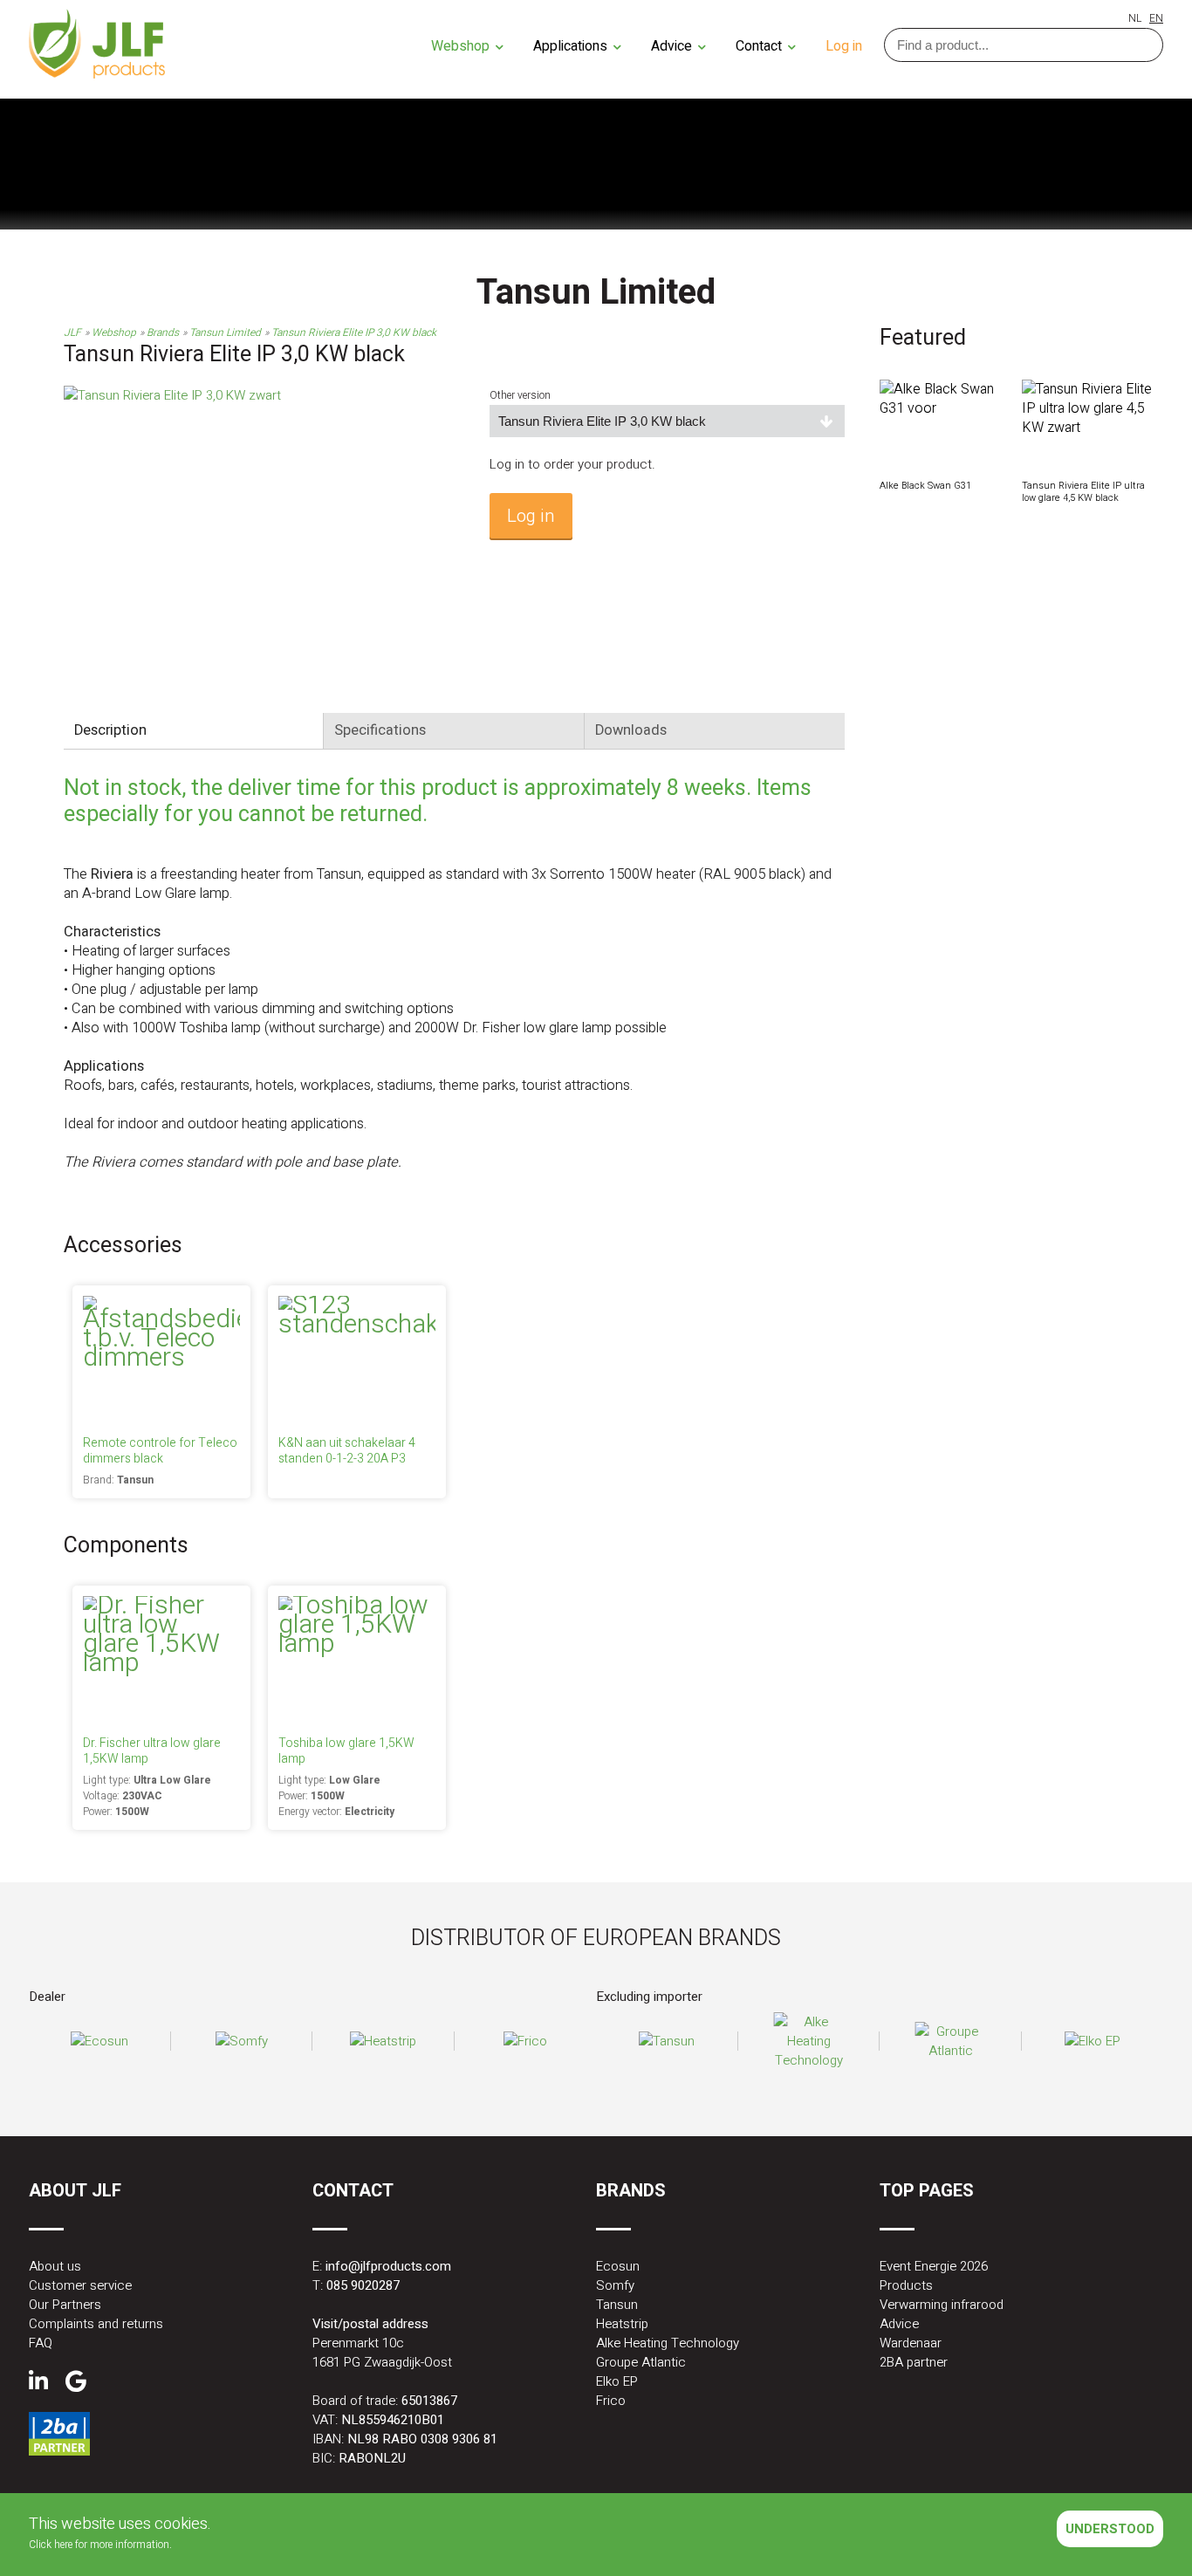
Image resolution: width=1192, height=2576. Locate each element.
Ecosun (618, 2266)
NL (1135, 18)
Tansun (617, 2305)
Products (906, 2285)
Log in (844, 46)
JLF (72, 332)
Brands (163, 332)
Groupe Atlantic (641, 2362)
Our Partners (65, 2305)
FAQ (41, 2343)
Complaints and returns (96, 2324)
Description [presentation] (110, 730)
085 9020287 (363, 2285)
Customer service (80, 2285)
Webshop (462, 46)
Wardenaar (911, 2343)
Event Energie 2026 (934, 2266)
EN (1156, 18)
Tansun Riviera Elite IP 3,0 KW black (354, 332)
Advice (673, 46)
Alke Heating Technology (668, 2343)
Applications (572, 46)
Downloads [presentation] (631, 730)
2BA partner (914, 2362)
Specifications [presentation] (380, 730)
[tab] (194, 731)
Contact (760, 46)
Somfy (615, 2285)
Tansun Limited (225, 332)
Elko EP (617, 2381)
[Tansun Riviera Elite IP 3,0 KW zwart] (172, 395)
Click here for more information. (100, 2545)
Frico (611, 2401)
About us (55, 2266)
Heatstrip (622, 2324)
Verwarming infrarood (942, 2305)
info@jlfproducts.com (388, 2266)
